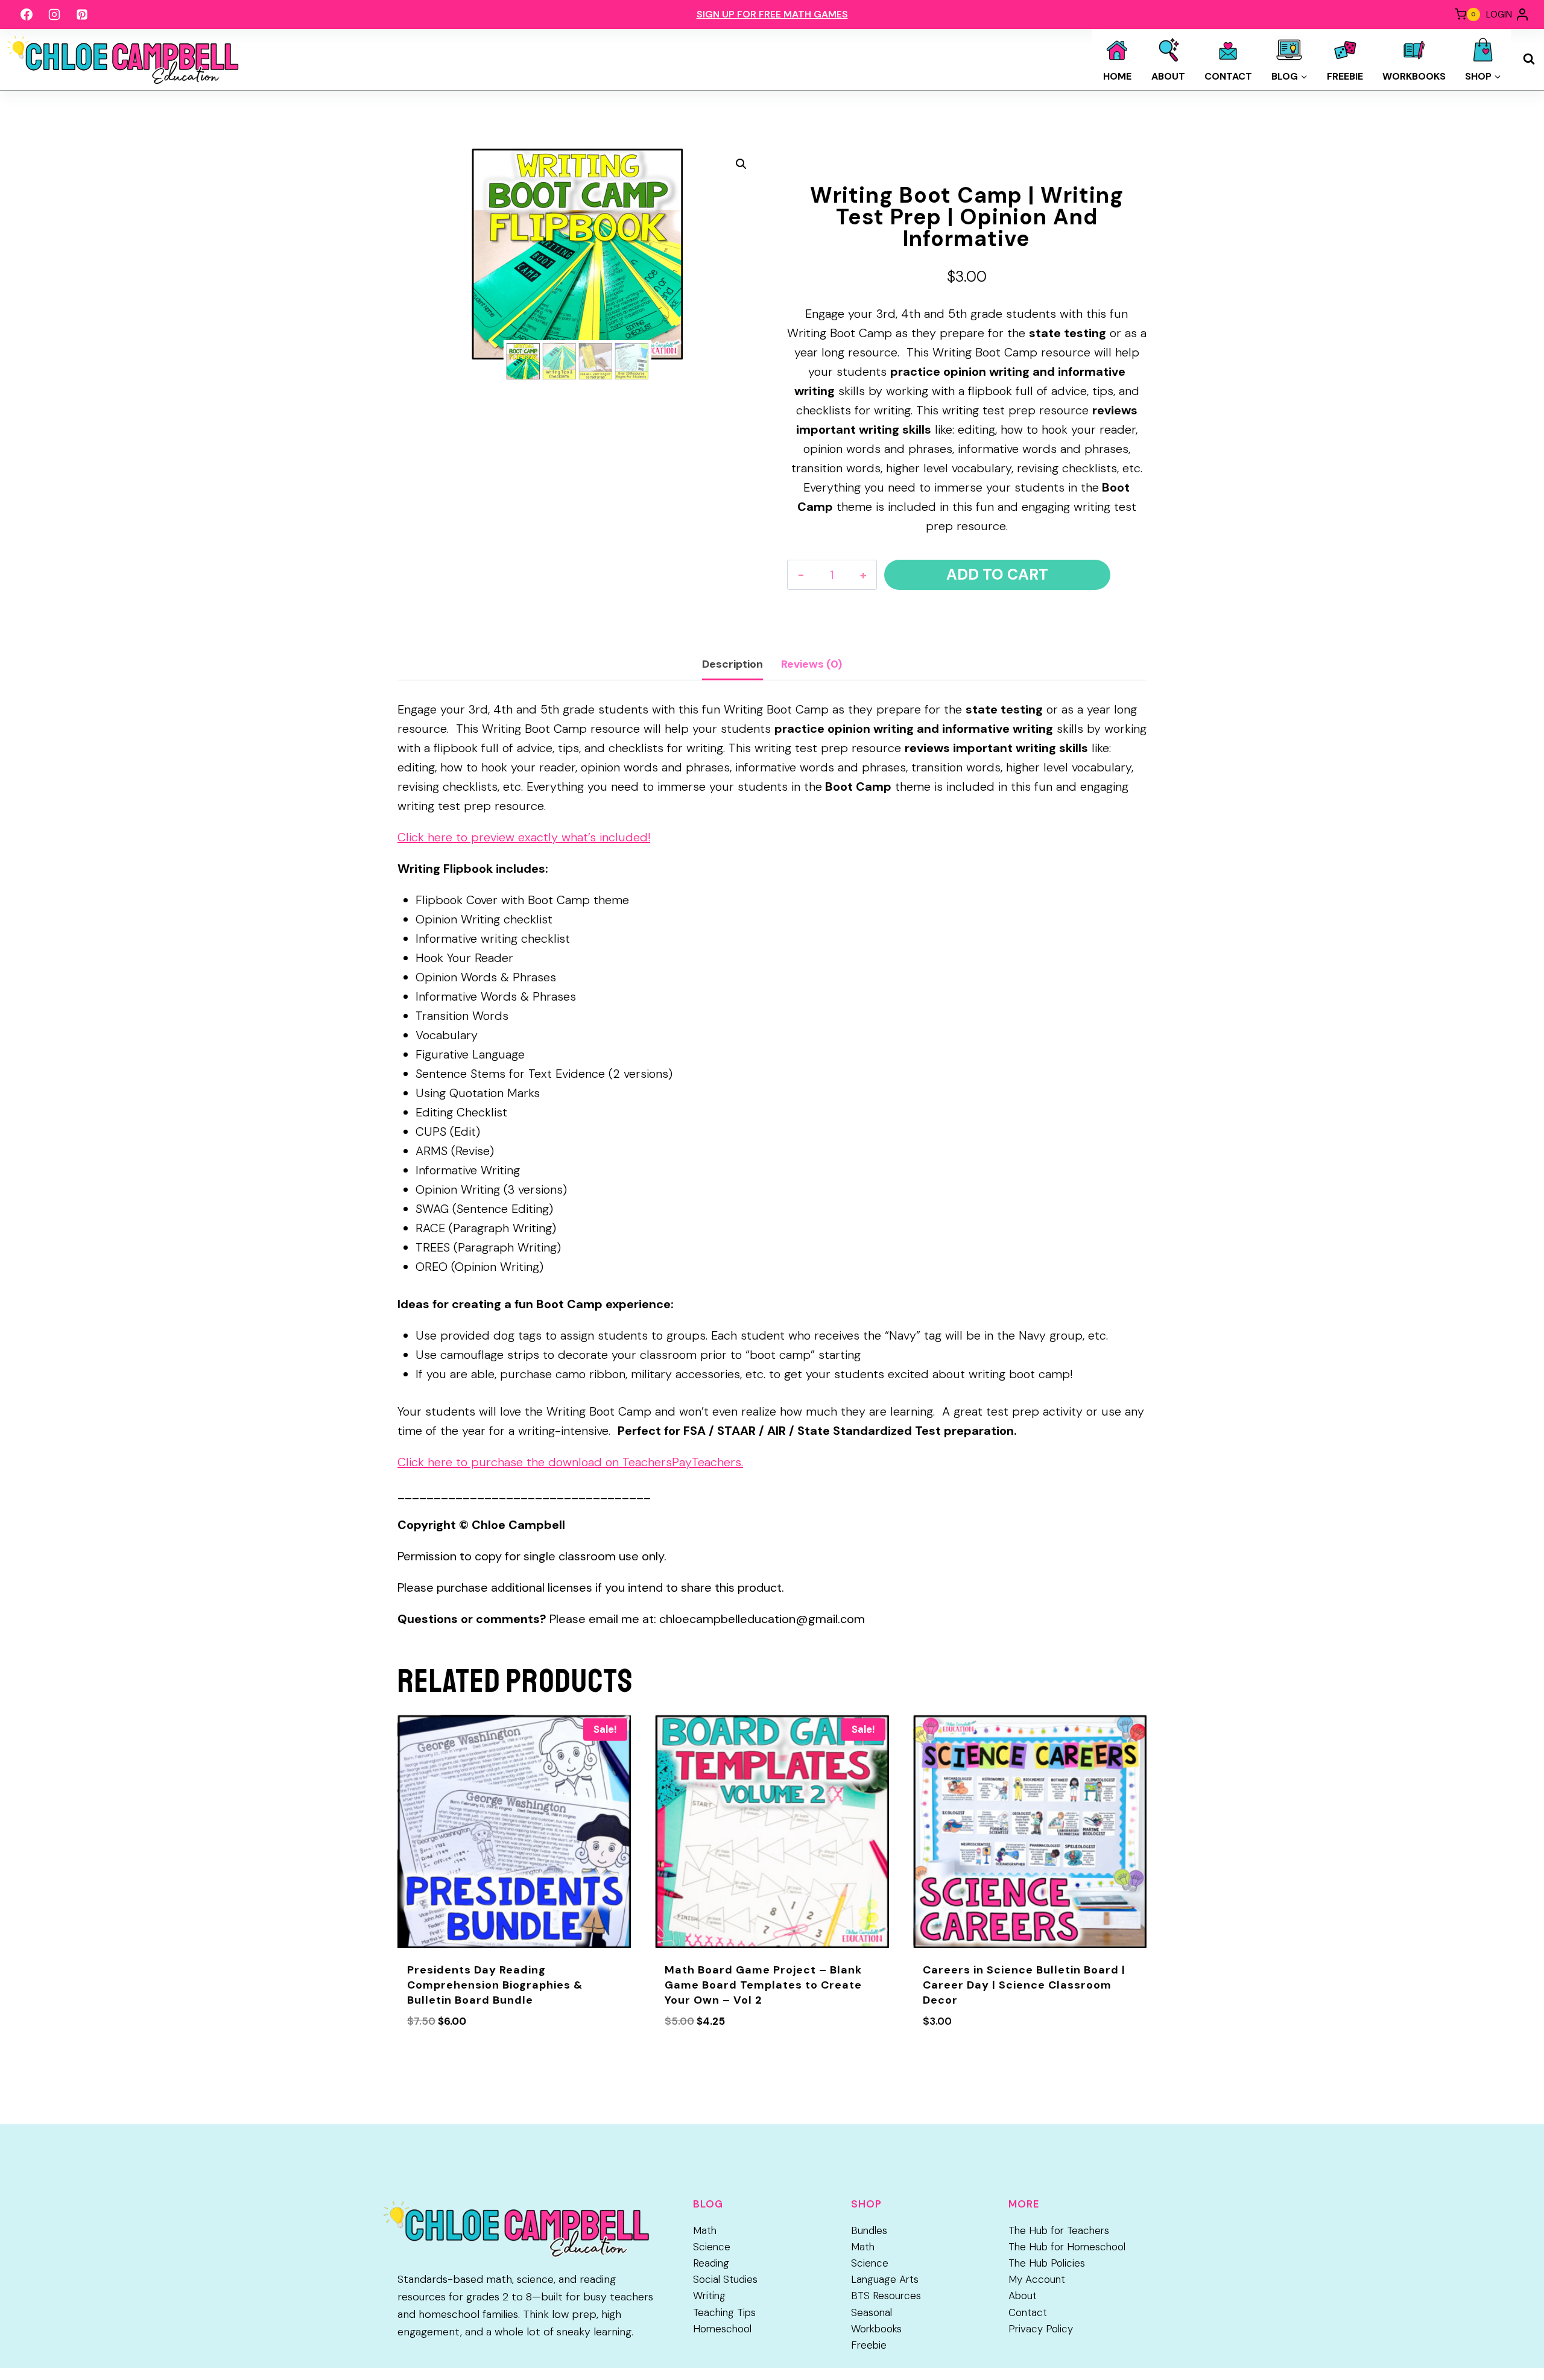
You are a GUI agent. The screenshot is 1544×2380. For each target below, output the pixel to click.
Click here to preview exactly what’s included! (524, 837)
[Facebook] (27, 14)
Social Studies (725, 2279)
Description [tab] (732, 664)
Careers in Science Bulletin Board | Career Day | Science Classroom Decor (1024, 1985)
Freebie (1345, 76)
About (1168, 76)
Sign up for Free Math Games (772, 14)
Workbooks (1414, 76)
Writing (709, 2296)
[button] (741, 164)
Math (705, 2230)
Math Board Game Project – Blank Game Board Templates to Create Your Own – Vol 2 (763, 1985)
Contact (1228, 76)
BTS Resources (886, 2296)
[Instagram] (54, 14)
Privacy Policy (1041, 2329)
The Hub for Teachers (1059, 2230)
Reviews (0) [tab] (812, 664)
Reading (711, 2263)
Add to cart (997, 574)
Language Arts (885, 2279)
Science (712, 2247)
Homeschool (722, 2329)
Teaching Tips (724, 2312)
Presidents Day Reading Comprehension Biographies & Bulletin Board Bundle (495, 1985)
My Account (1037, 2279)
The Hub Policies (1047, 2263)
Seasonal (872, 2312)
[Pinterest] (82, 14)
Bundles (869, 2230)
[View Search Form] (1529, 59)
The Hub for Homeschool (1067, 2247)
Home (1117, 76)
